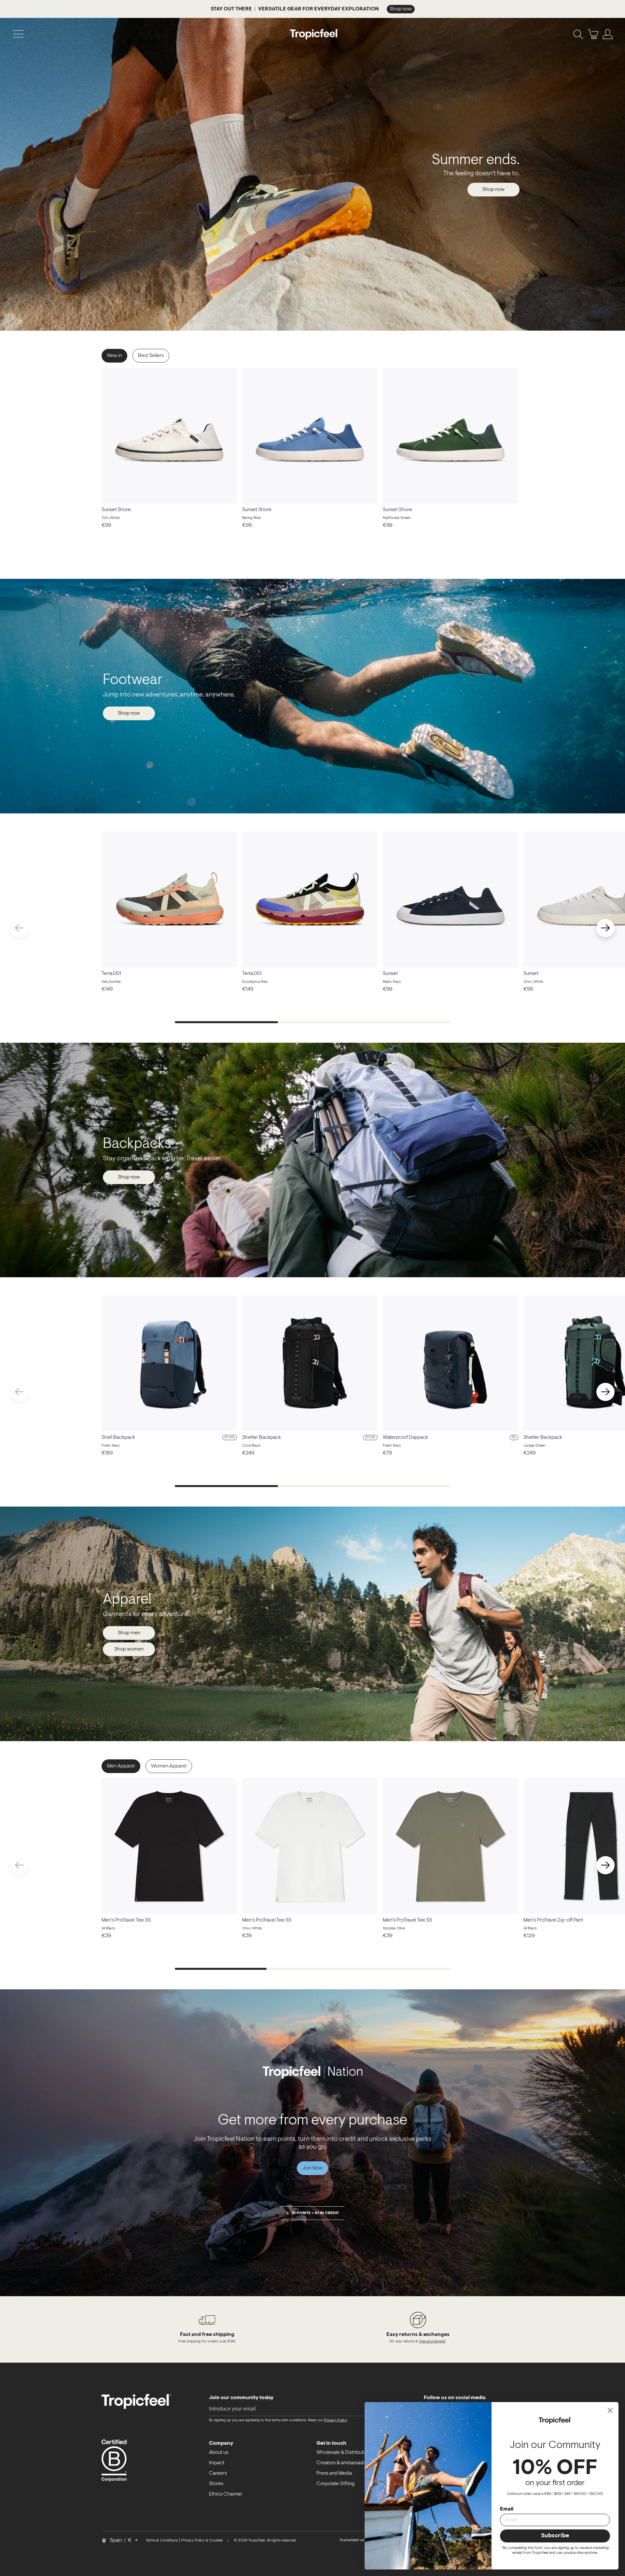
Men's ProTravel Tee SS (126, 1920)
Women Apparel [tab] (169, 1766)
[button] (605, 928)
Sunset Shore (116, 510)
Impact (217, 2463)
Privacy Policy (335, 2420)
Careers (218, 2473)
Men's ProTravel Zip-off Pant (553, 1920)
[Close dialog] (610, 2410)
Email (507, 2509)
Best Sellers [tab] (151, 356)
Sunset (390, 974)
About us (219, 2453)
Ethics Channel (225, 2494)
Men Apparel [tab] (121, 1766)
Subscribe (555, 2536)
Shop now (493, 190)
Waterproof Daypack (405, 1438)
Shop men (129, 1633)
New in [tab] (114, 356)
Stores (216, 2484)
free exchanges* (432, 2341)
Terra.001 (111, 974)
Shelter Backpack (262, 1438)
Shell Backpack (118, 1438)
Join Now (312, 2168)
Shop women (129, 1649)
